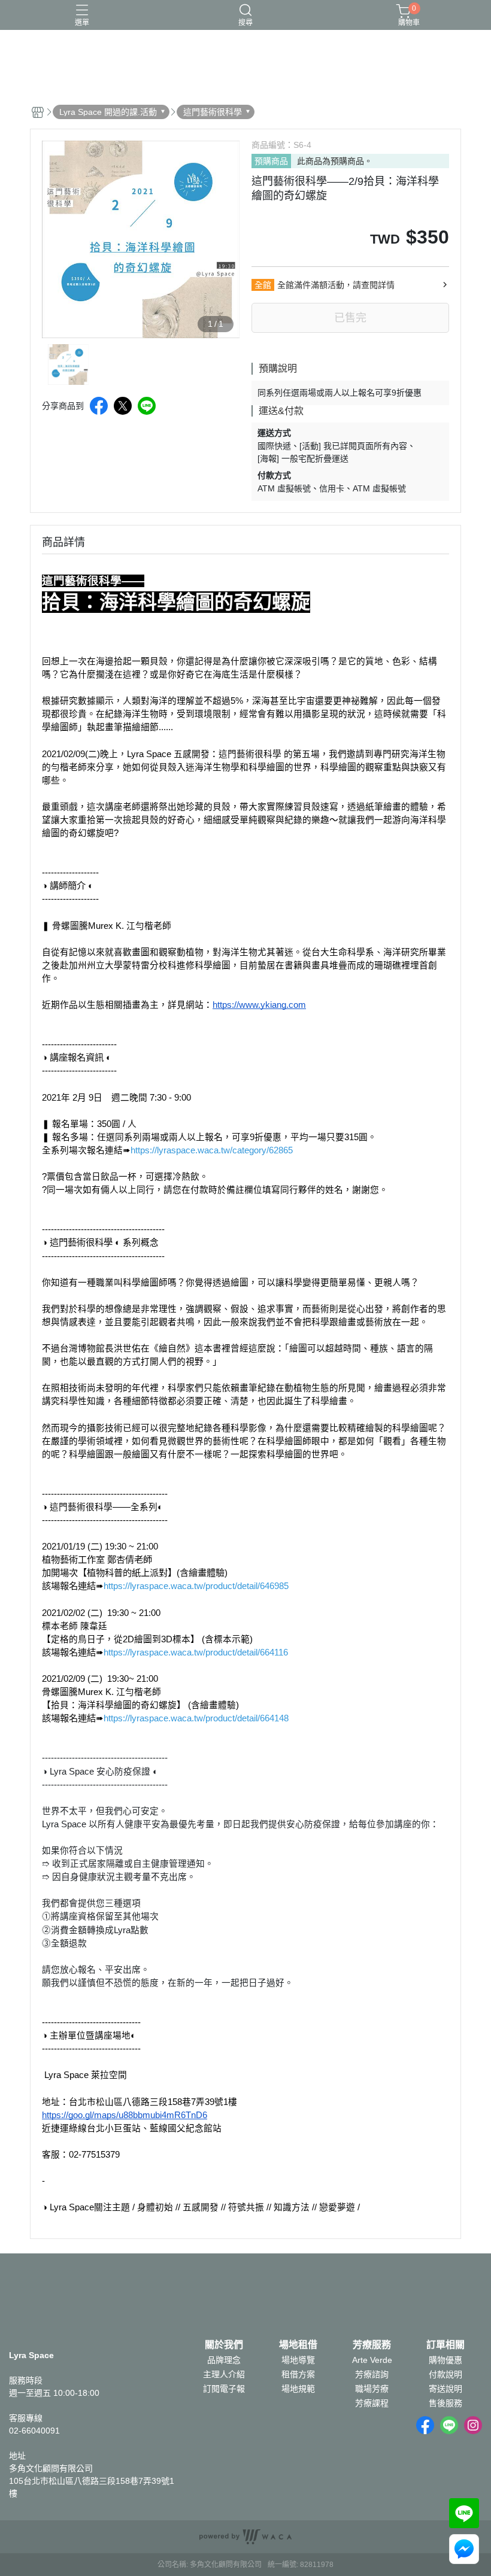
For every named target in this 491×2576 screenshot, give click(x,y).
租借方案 (298, 2374)
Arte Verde (372, 2360)
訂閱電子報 (224, 2389)
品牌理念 (224, 2360)
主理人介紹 (224, 2374)
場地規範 (298, 2389)
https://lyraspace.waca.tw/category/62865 (212, 1150)
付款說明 (445, 2374)
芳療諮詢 (372, 2374)
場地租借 (298, 2345)
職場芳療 (372, 2389)
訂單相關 (445, 2345)
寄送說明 (445, 2389)
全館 (263, 285)
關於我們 (224, 2345)
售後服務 (445, 2403)
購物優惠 (445, 2360)
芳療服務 (372, 2345)
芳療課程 (372, 2403)
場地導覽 (298, 2360)
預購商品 (271, 161)
